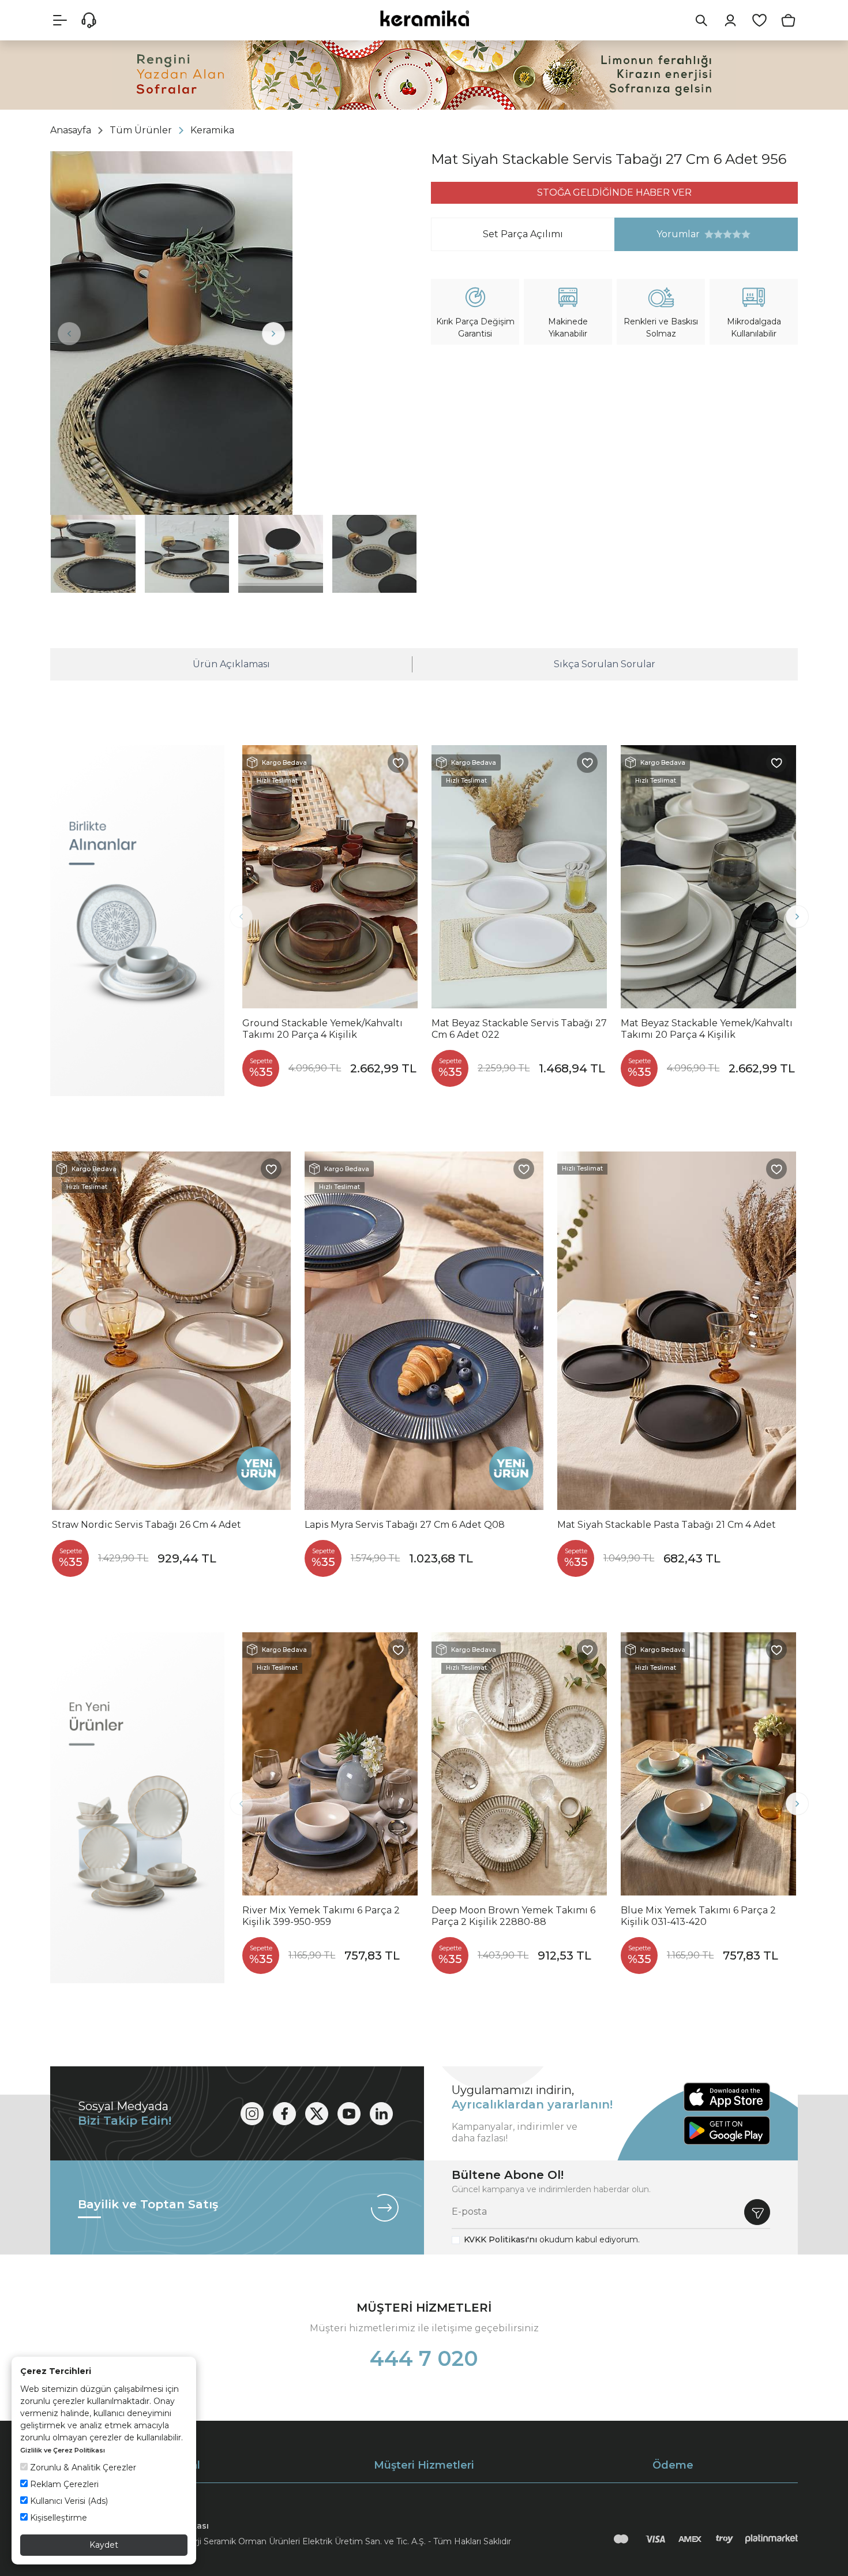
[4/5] (723, 234)
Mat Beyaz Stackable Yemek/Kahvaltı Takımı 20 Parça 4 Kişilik (707, 1029)
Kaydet (104, 2545)
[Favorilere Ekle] (398, 762)
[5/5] (727, 234)
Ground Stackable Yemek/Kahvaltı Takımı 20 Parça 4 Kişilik (322, 1029)
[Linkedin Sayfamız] (381, 2114)
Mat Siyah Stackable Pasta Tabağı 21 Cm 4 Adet (667, 1525)
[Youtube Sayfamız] (349, 2114)
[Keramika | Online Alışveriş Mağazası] (424, 18)
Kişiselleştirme (57, 2518)
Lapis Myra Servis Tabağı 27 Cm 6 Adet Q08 (405, 1525)
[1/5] (709, 234)
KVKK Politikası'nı (500, 2239)
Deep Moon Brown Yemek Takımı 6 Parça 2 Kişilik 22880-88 (513, 1916)
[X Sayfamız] (317, 2114)
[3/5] (718, 234)
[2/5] (714, 234)
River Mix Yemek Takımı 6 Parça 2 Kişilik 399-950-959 (321, 1916)
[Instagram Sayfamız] (252, 2114)
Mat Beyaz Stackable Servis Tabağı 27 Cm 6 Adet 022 (519, 1029)
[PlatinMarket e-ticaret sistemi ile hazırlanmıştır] (772, 2539)
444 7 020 (424, 2358)
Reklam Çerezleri (63, 2484)
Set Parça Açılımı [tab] (523, 234)
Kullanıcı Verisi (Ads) (68, 2501)
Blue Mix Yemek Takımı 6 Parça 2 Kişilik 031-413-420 (698, 1916)
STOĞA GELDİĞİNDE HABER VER (614, 192)
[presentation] (69, 334)
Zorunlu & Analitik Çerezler (82, 2467)
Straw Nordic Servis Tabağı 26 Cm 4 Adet (147, 1525)
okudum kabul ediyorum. (552, 2239)
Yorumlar (657, 234)
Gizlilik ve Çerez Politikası (63, 2450)
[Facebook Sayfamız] (284, 2114)
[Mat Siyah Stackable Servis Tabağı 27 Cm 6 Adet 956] (171, 333)
